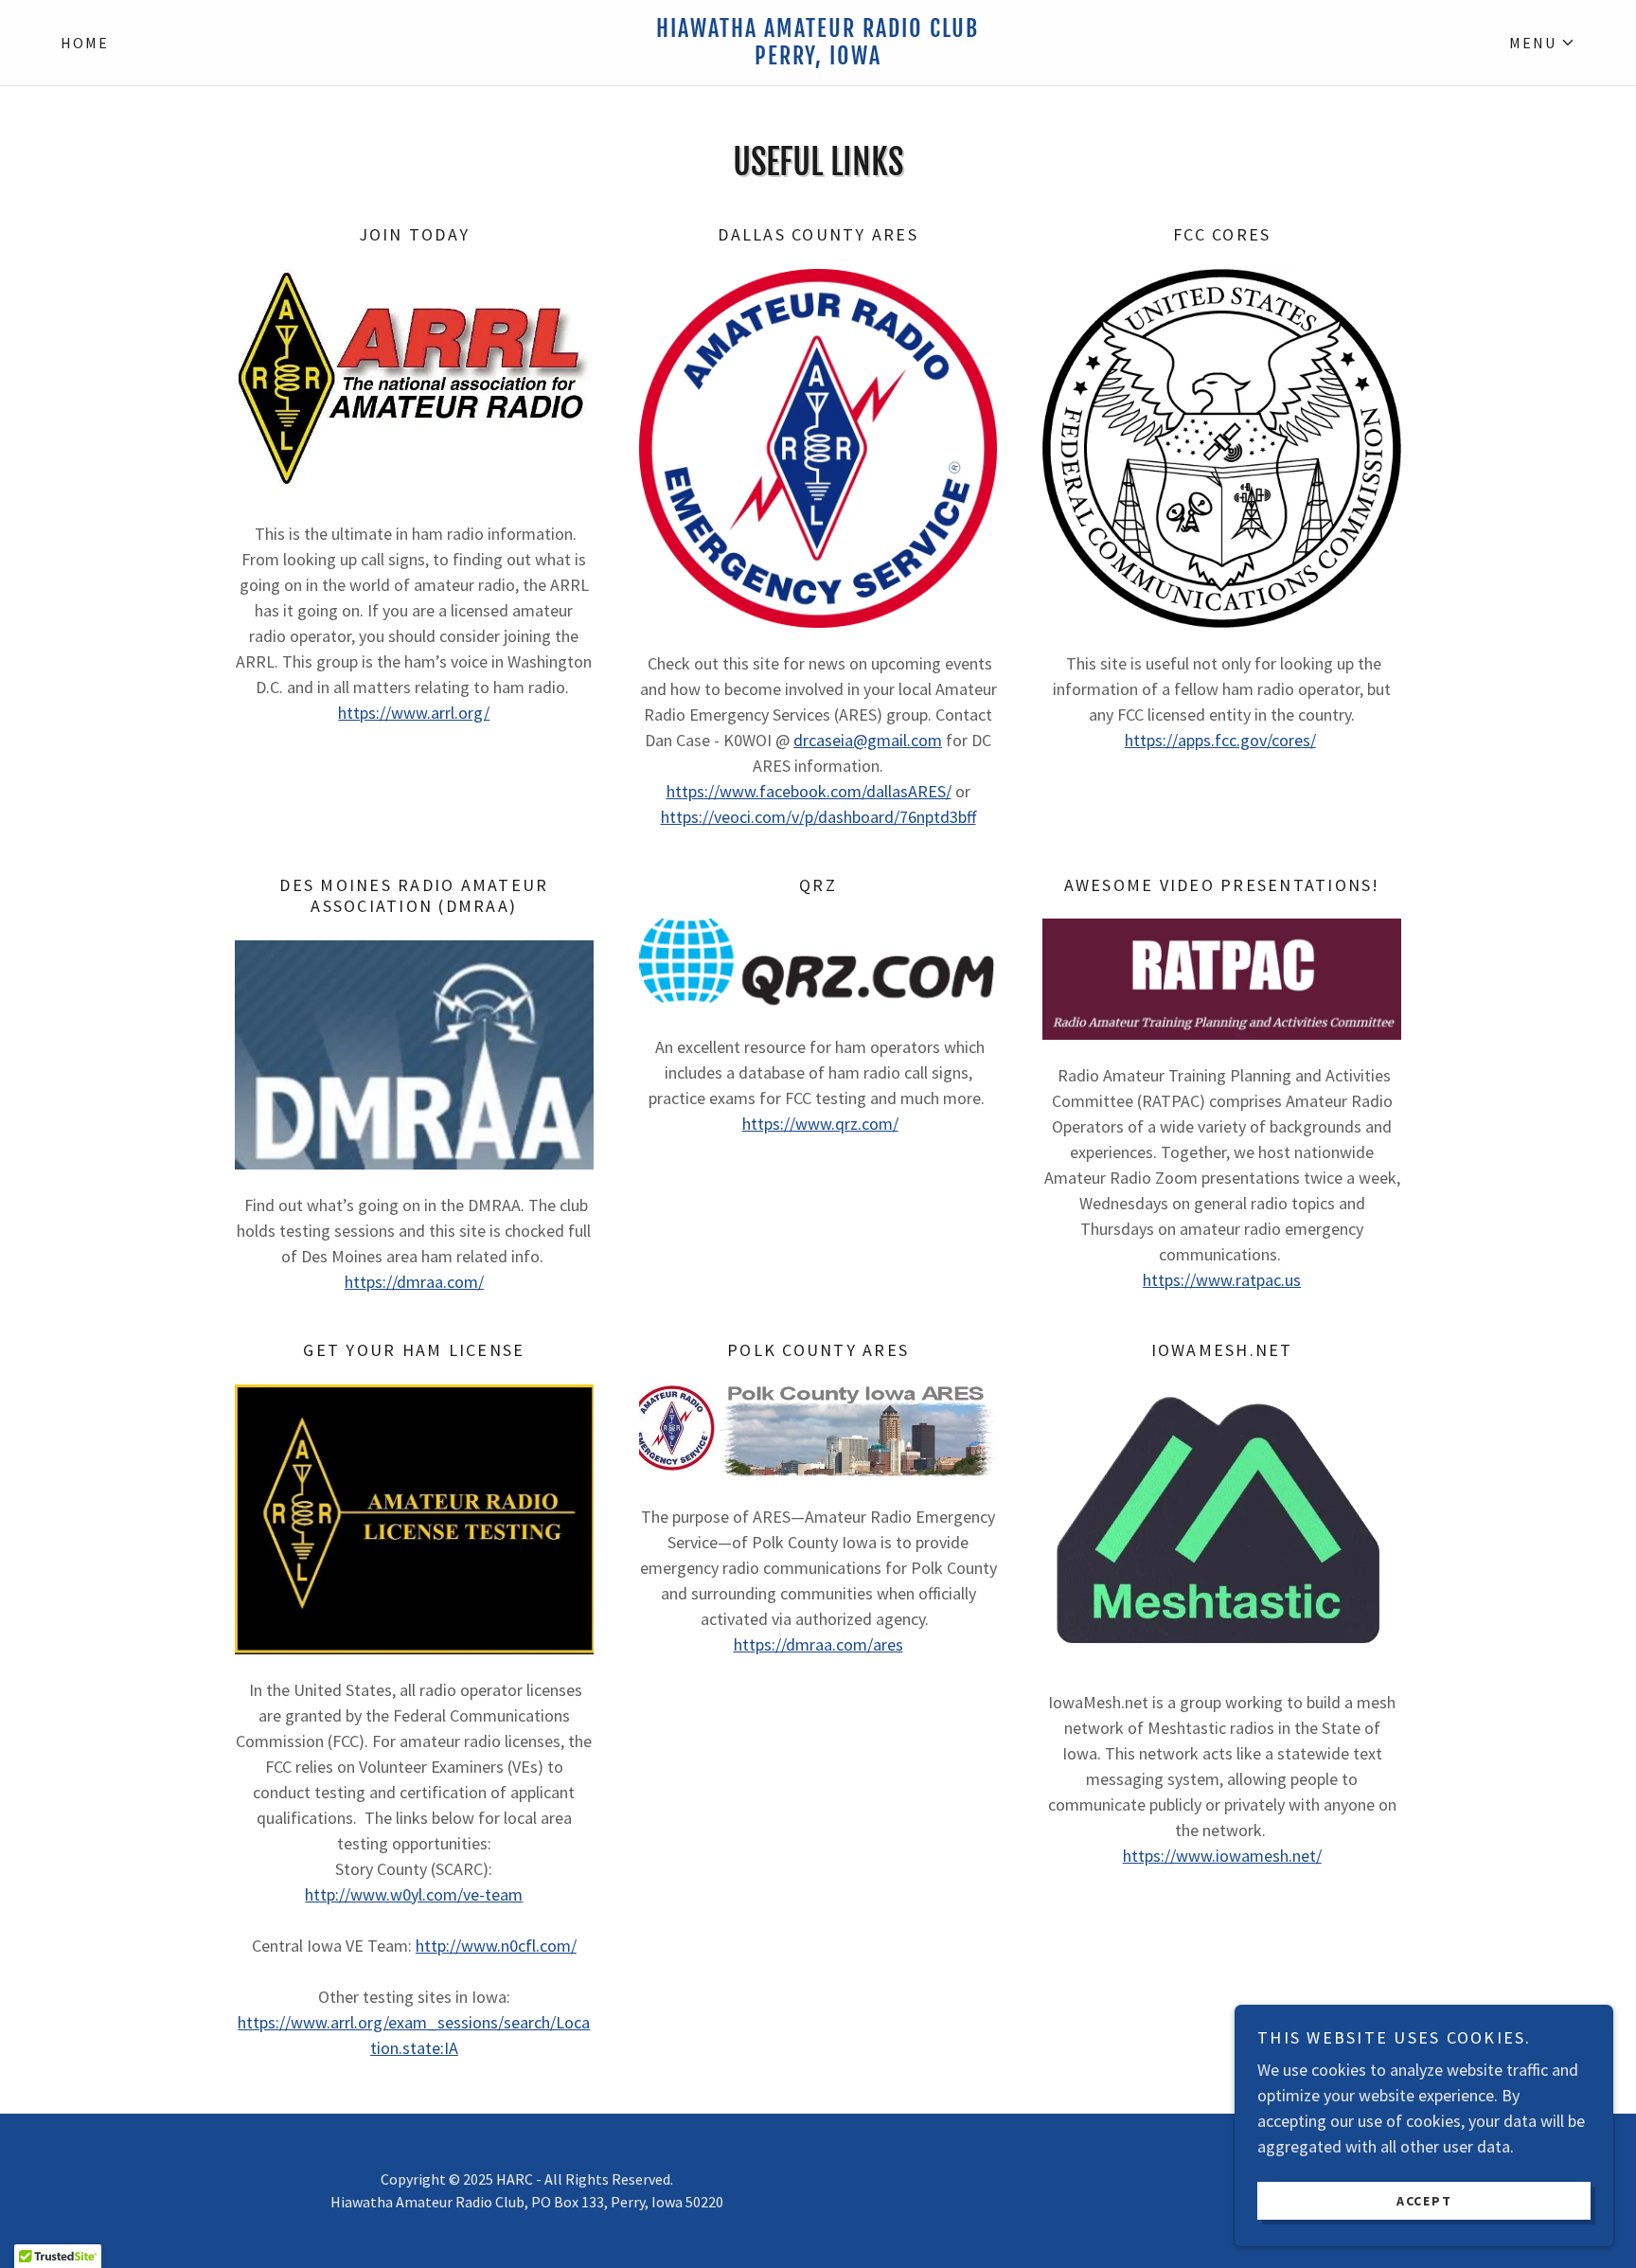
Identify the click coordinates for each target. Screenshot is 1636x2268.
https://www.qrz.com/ (820, 1124)
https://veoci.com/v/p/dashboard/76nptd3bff (818, 817)
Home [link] (85, 43)
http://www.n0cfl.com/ (496, 1946)
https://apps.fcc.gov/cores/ (1220, 740)
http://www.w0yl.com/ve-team (414, 1894)
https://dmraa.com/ (414, 1282)
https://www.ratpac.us (1222, 1280)
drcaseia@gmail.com (868, 740)
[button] (1542, 43)
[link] (818, 58)
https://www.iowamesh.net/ (1222, 1856)
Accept (1424, 2200)
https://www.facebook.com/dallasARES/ (809, 791)
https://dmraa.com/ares (818, 1644)
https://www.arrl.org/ (414, 713)
